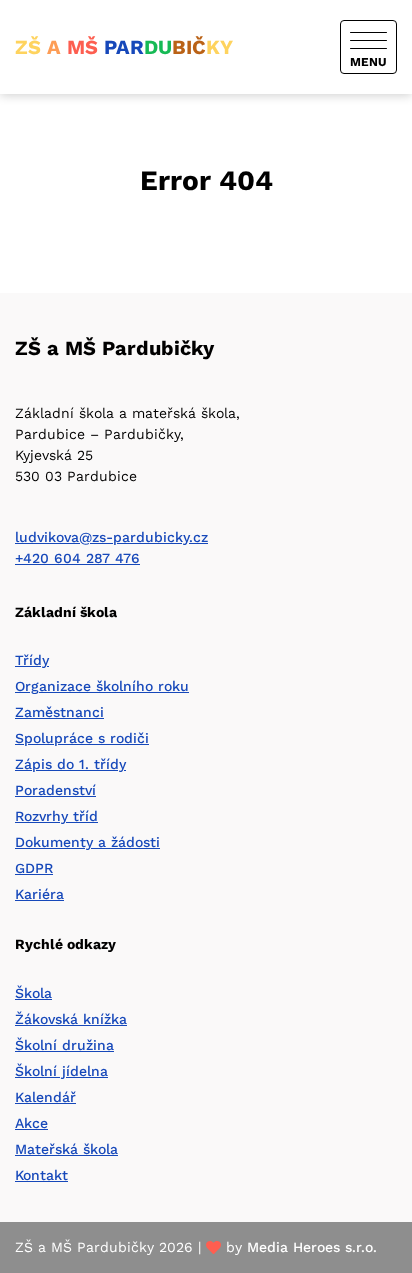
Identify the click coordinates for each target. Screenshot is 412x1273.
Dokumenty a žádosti (87, 842)
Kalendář (45, 1097)
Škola (33, 993)
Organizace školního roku (102, 686)
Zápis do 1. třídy (70, 764)
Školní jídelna (61, 1071)
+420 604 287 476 (77, 558)
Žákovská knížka (71, 1019)
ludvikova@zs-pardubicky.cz (111, 537)
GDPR (34, 868)
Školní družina (64, 1045)
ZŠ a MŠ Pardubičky (114, 348)
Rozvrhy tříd (56, 816)
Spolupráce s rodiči (82, 738)
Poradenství (55, 790)
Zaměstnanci (59, 712)
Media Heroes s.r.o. (312, 1247)
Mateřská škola (66, 1149)
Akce (31, 1123)
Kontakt (41, 1175)
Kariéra (39, 894)
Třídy (32, 660)
